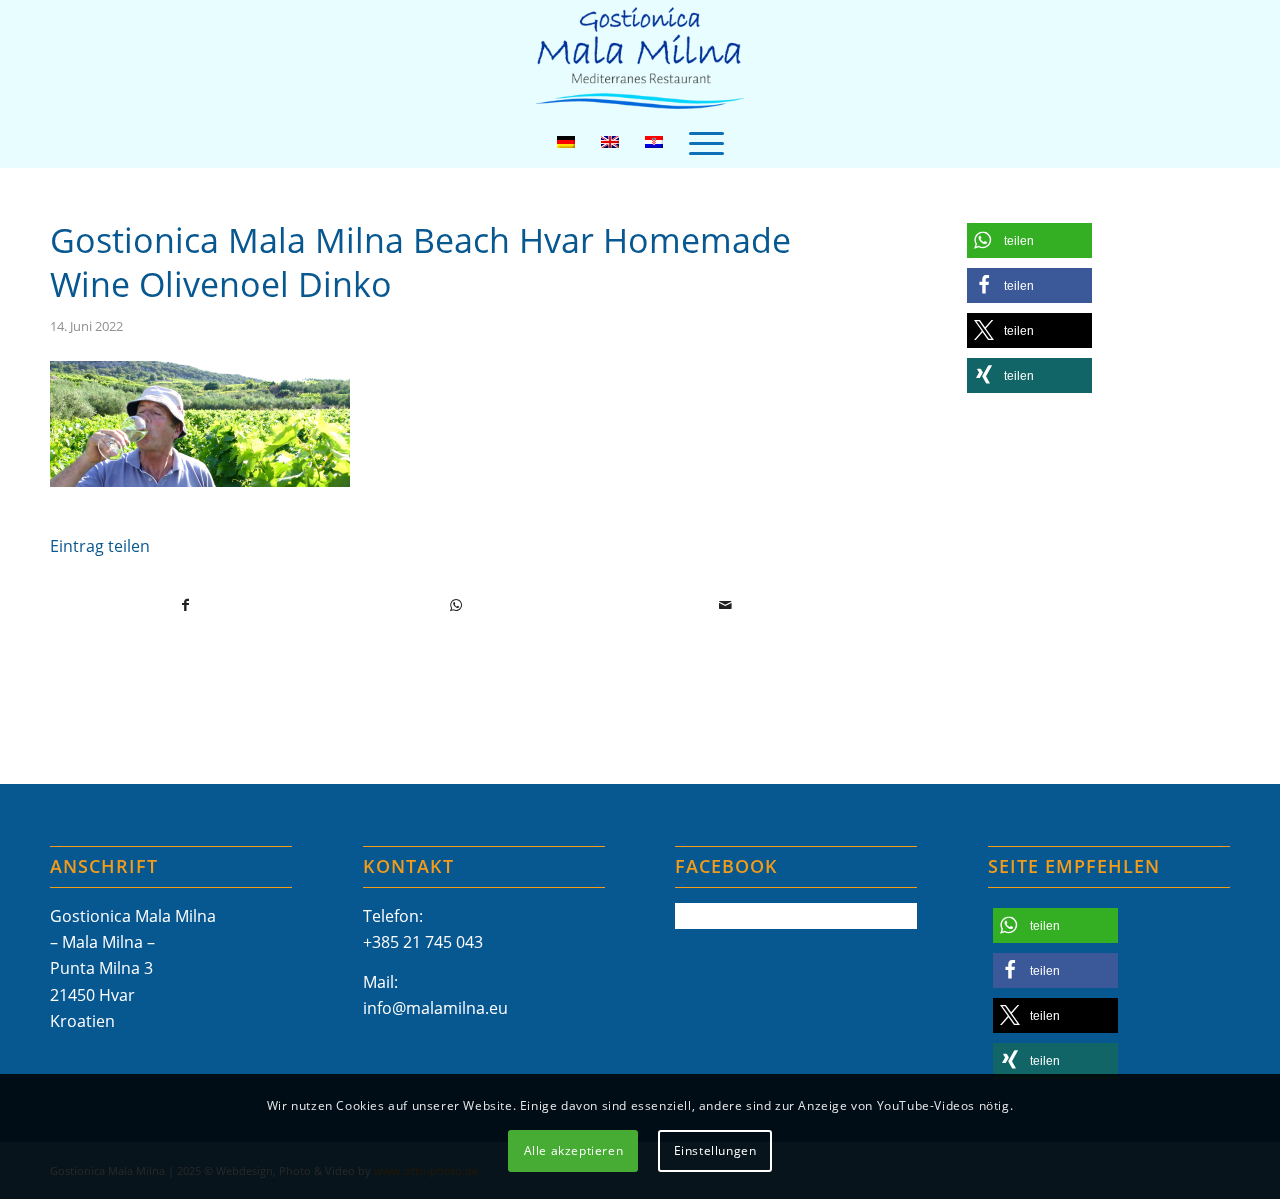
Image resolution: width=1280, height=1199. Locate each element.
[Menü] (706, 142)
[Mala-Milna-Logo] (639, 58)
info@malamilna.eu (435, 1008)
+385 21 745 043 (423, 942)
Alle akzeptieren (574, 1149)
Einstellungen (715, 1149)
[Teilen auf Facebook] (186, 605)
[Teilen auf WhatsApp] (456, 605)
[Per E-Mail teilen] (726, 605)
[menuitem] (706, 142)
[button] (1029, 240)
